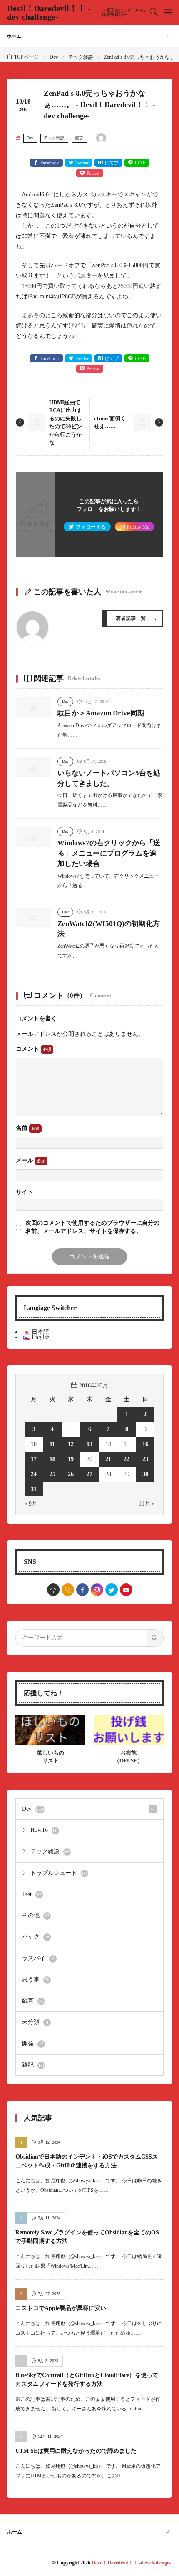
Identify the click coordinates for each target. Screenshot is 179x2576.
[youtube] (126, 1590)
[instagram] (97, 1590)
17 (34, 1459)
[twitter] (112, 1590)
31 (34, 1489)
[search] (155, 1638)
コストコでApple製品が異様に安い (61, 2308)
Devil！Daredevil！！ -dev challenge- (77, 12)
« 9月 (31, 1504)
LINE (140, 163)
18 (52, 1459)
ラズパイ (38, 1958)
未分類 (35, 2022)
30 (145, 1474)
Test (32, 1894)
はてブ (112, 163)
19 (71, 1459)
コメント (28, 1049)
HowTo (45, 1830)
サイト (25, 1192)
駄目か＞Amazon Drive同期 (101, 713)
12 (71, 1444)
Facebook (50, 163)
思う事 (36, 1979)
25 (52, 1474)
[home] (53, 1590)
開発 (33, 2044)
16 (145, 1444)
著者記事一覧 (131, 618)
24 (34, 1474)
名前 (22, 1128)
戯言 (79, 138)
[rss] (68, 1590)
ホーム (14, 36)
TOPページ (26, 57)
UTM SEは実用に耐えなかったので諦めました (76, 2451)
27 (89, 1474)
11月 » (147, 1504)
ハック (36, 1937)
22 (127, 1459)
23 (145, 1459)
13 (89, 1444)
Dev (54, 57)
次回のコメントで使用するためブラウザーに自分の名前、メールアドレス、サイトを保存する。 (92, 1227)
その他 (36, 1915)
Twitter (82, 163)
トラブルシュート (59, 1873)
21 (108, 1459)
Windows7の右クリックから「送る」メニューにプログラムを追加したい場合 (109, 853)
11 (52, 1444)
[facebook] (82, 1590)
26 (71, 1474)
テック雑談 (81, 57)
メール (25, 1160)
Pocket (93, 173)
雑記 (33, 2065)
